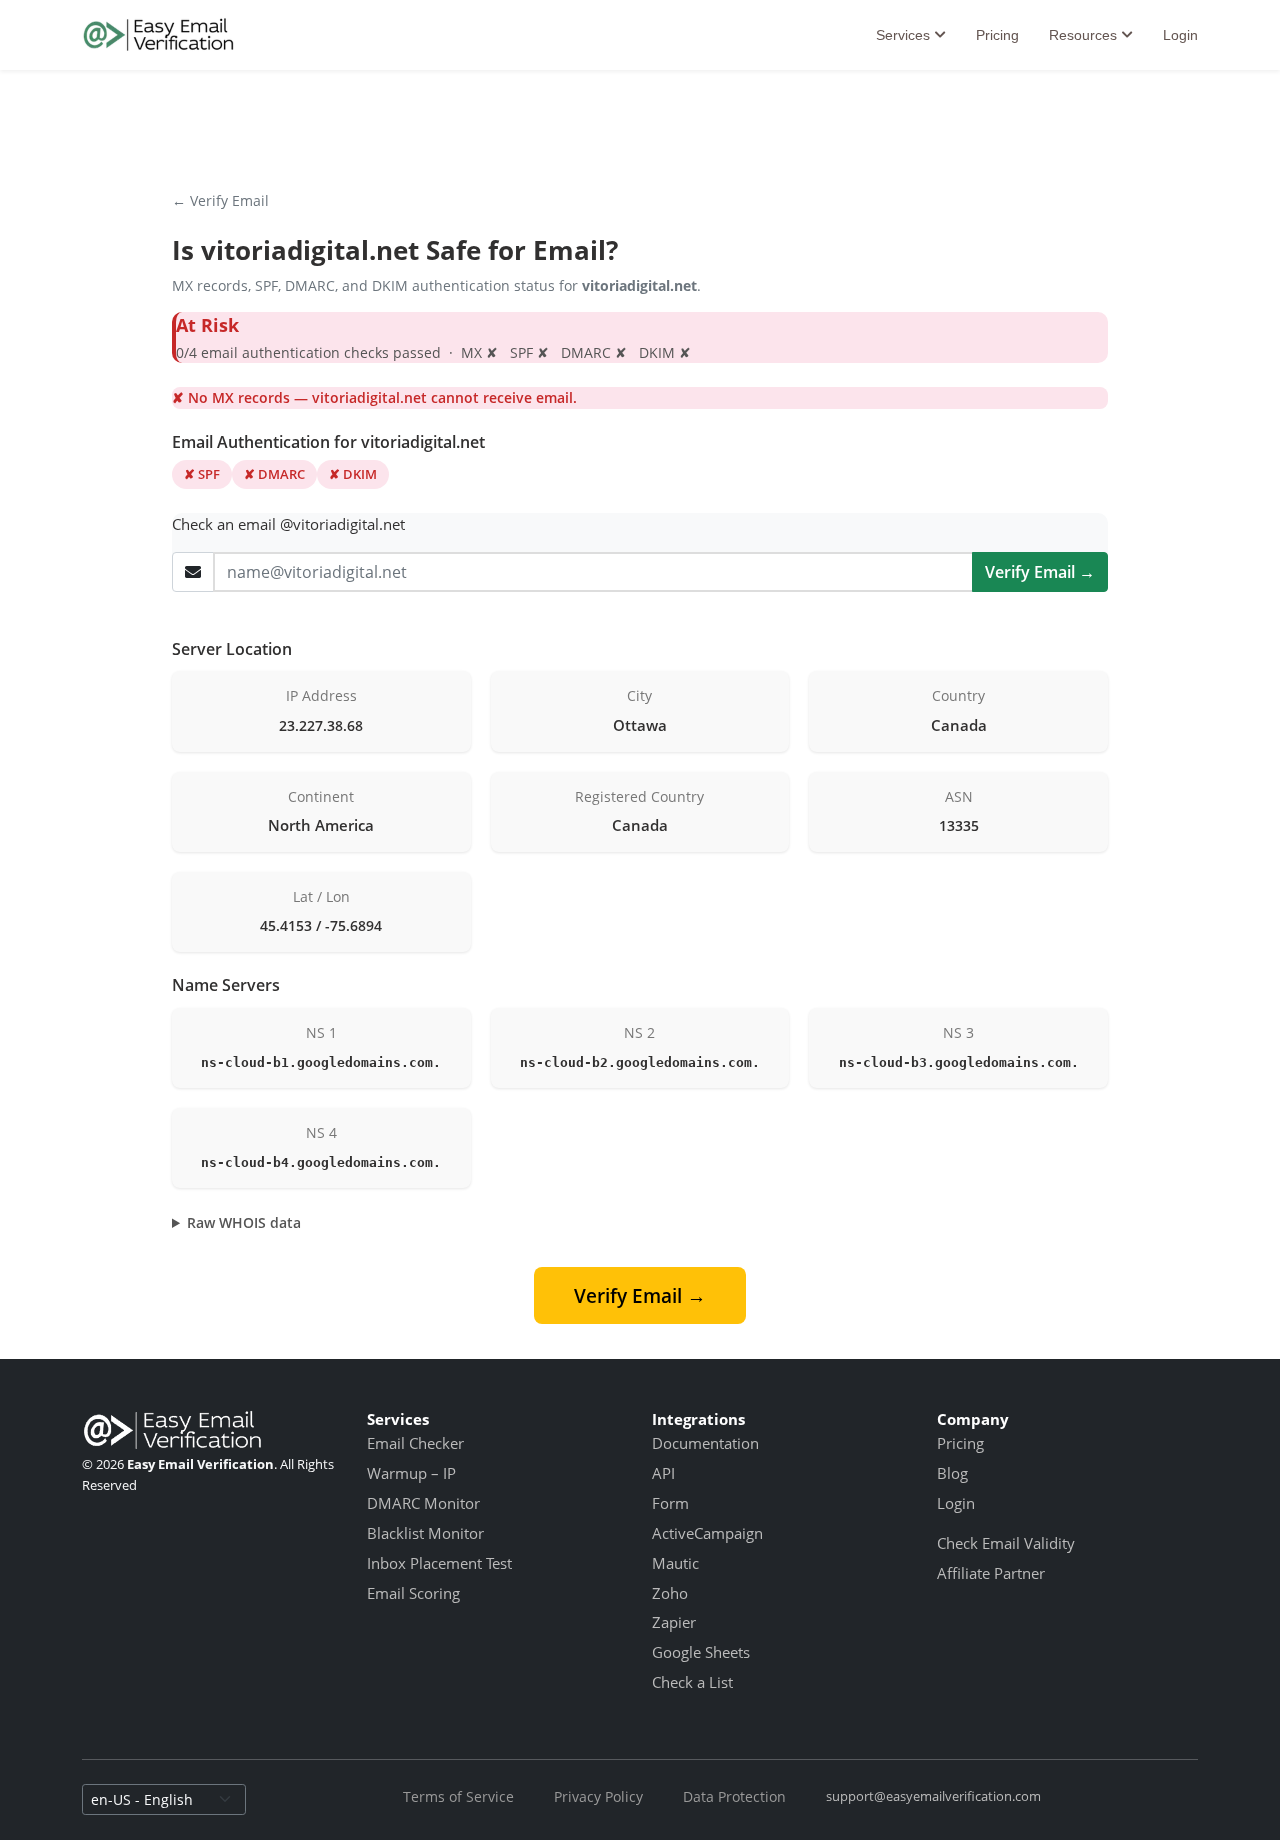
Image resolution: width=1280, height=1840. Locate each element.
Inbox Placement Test (439, 1563)
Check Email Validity (1006, 1543)
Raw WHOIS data (244, 1222)
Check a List (692, 1682)
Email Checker (415, 1443)
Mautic (675, 1563)
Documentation (705, 1443)
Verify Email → (1040, 572)
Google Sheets (701, 1652)
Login (1180, 35)
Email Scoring (413, 1593)
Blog (952, 1473)
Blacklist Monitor (425, 1533)
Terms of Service (458, 1796)
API (663, 1473)
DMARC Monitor (423, 1503)
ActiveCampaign (707, 1533)
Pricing (997, 35)
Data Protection (734, 1796)
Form (670, 1503)
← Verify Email (220, 200)
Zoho (670, 1593)
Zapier (674, 1622)
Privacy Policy (598, 1796)
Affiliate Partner (991, 1573)
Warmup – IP (411, 1473)
